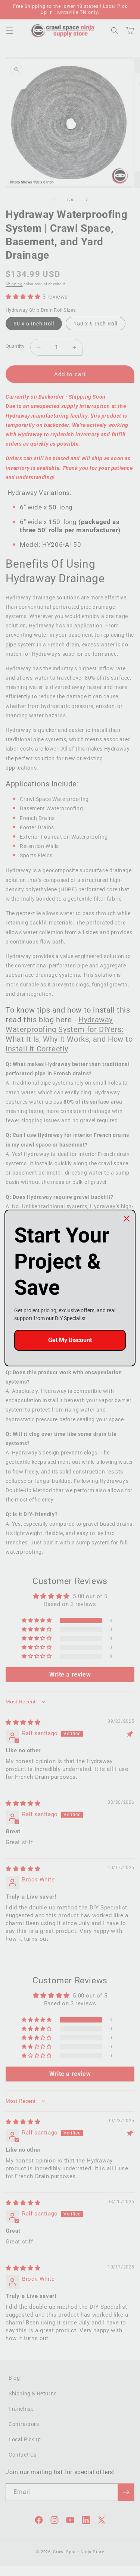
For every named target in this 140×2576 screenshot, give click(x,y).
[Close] (127, 1219)
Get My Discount (70, 1340)
